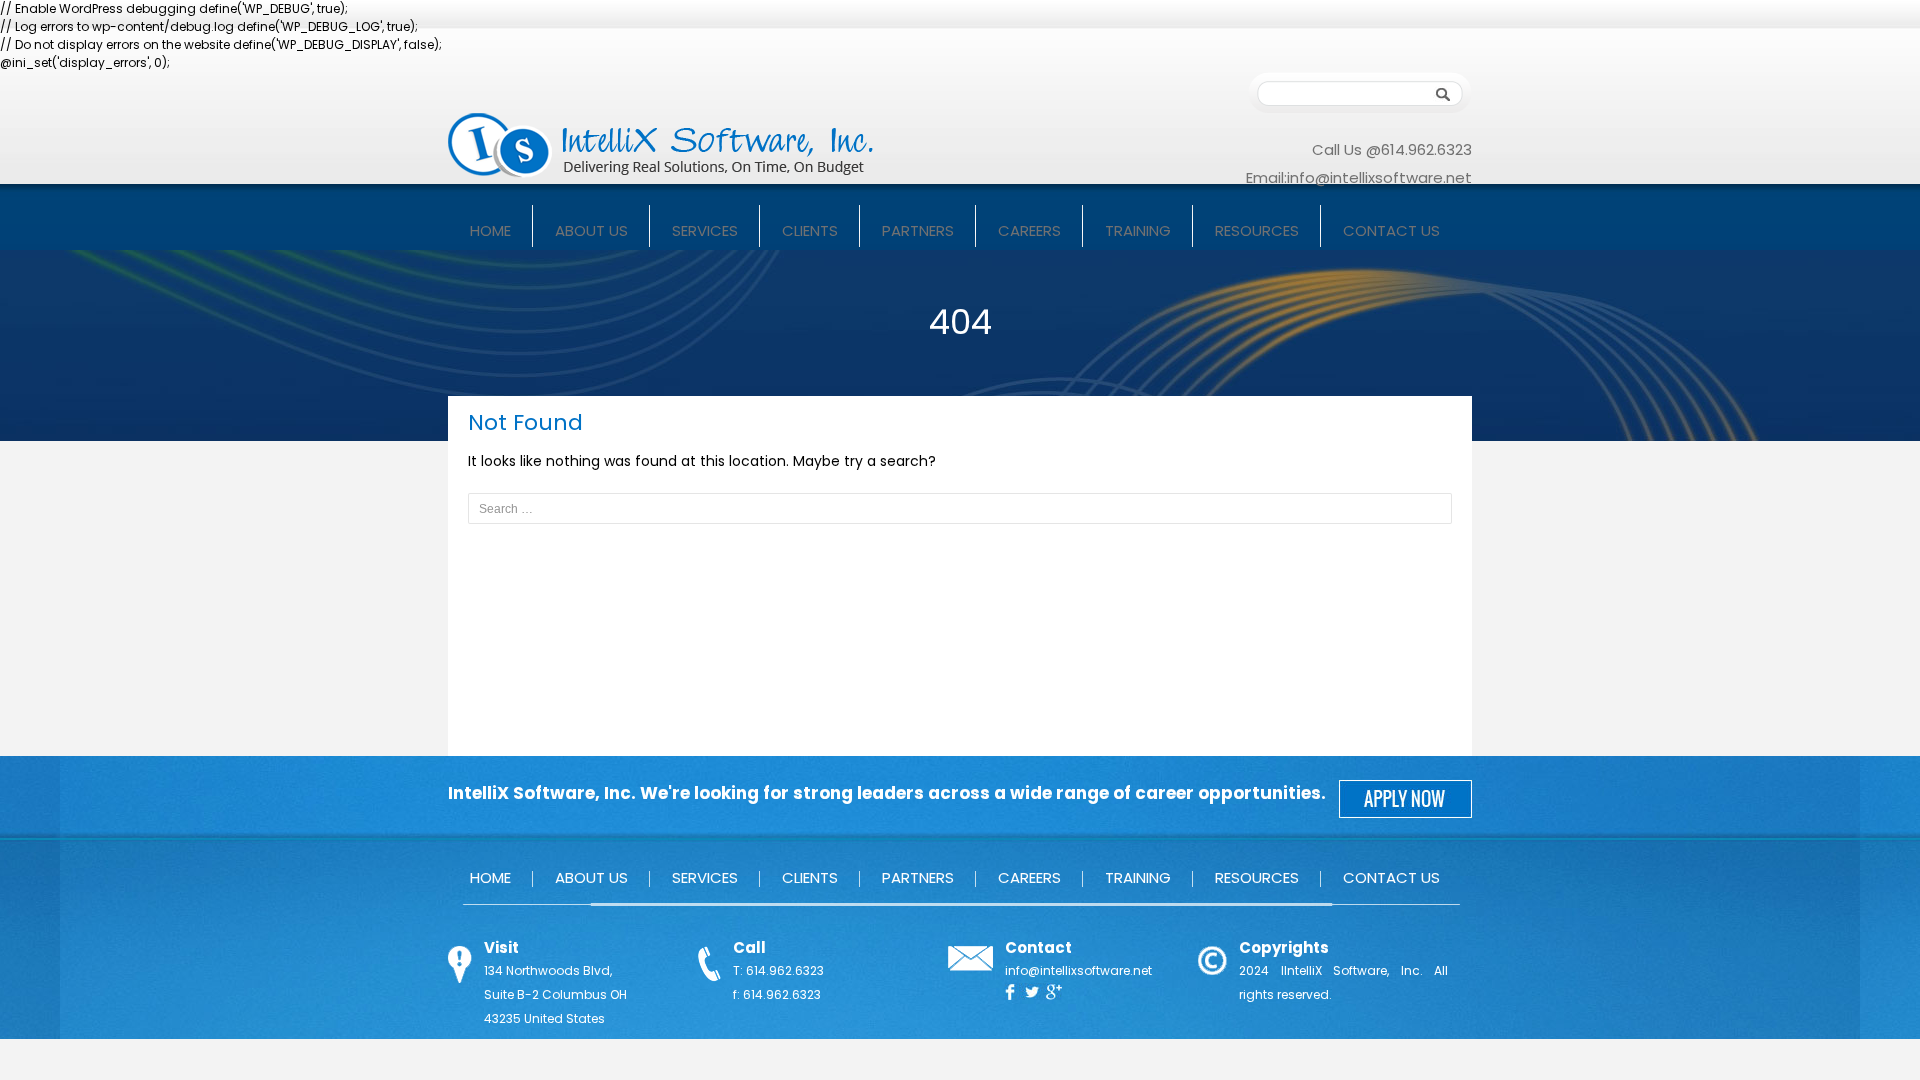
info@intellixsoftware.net (1379, 177)
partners (918, 230)
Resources (1257, 230)
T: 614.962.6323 (778, 970)
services (705, 230)
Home (490, 230)
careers (1029, 230)
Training (1138, 230)
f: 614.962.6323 (777, 994)
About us (591, 230)
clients (810, 230)
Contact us (1391, 230)
